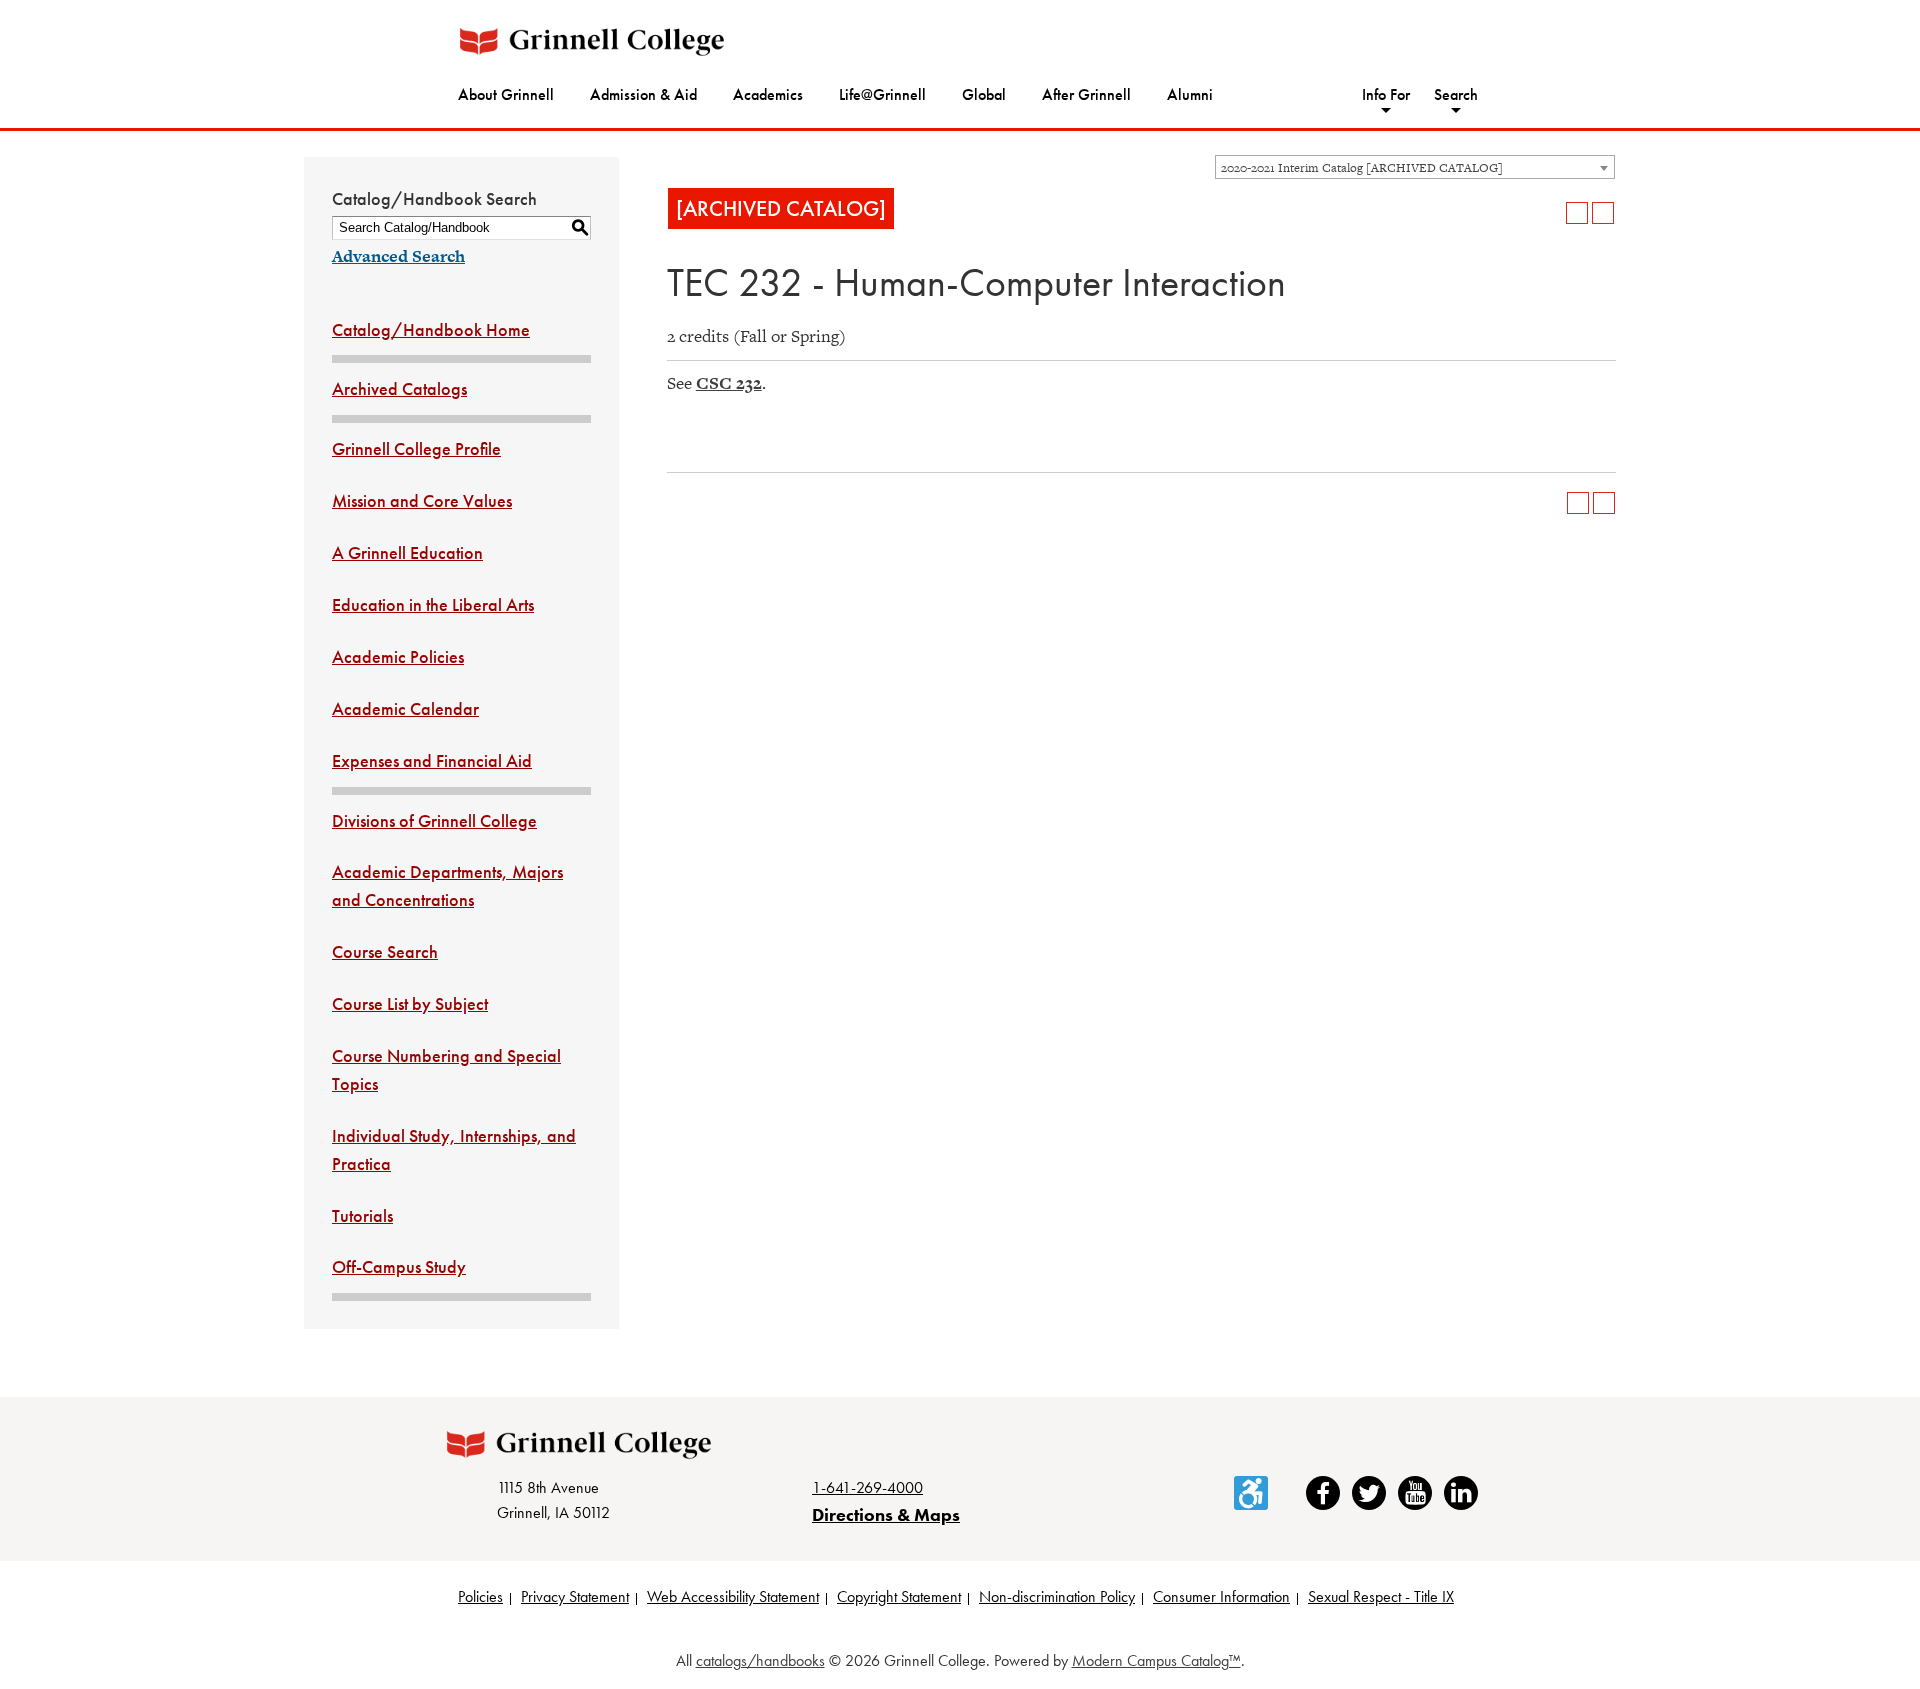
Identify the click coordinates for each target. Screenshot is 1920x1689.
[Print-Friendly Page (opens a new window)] (1577, 213)
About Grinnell (506, 94)
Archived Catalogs (399, 388)
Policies (480, 1596)
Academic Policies (398, 656)
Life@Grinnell (882, 94)
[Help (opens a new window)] (1603, 213)
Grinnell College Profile (416, 448)
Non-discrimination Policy (1057, 1596)
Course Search (385, 951)
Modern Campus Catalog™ (1156, 1660)
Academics (768, 94)
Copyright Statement (899, 1596)
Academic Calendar (405, 708)
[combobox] (1415, 167)
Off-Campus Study (399, 1266)
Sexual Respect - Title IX (1381, 1596)
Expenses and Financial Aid (432, 760)
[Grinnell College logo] (592, 41)
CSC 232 (729, 383)
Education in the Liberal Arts (433, 604)
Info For (1386, 94)
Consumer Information (1221, 1596)
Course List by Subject (410, 1003)
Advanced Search (398, 256)
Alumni (1190, 94)
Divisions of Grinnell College (434, 820)
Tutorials (362, 1215)
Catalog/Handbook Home (431, 329)
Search (1456, 94)
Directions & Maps (886, 1514)
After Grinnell (1086, 94)
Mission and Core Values (422, 500)
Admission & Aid (643, 94)
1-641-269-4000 (867, 1487)
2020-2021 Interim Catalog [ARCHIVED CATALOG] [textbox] (1362, 168)
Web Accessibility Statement (733, 1596)
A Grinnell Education (407, 552)
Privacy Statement (575, 1596)
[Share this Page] (1551, 213)
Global (984, 94)
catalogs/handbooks (760, 1660)
